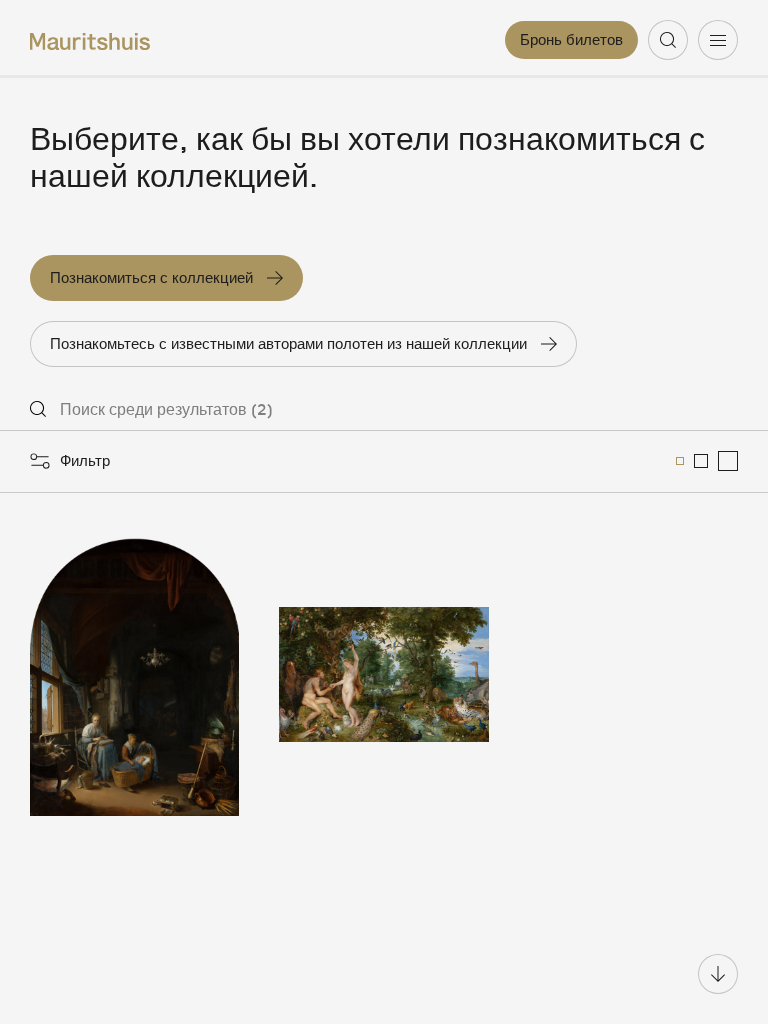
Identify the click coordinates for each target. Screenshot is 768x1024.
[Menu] (718, 40)
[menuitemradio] (680, 461)
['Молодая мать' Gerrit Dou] (134, 675)
